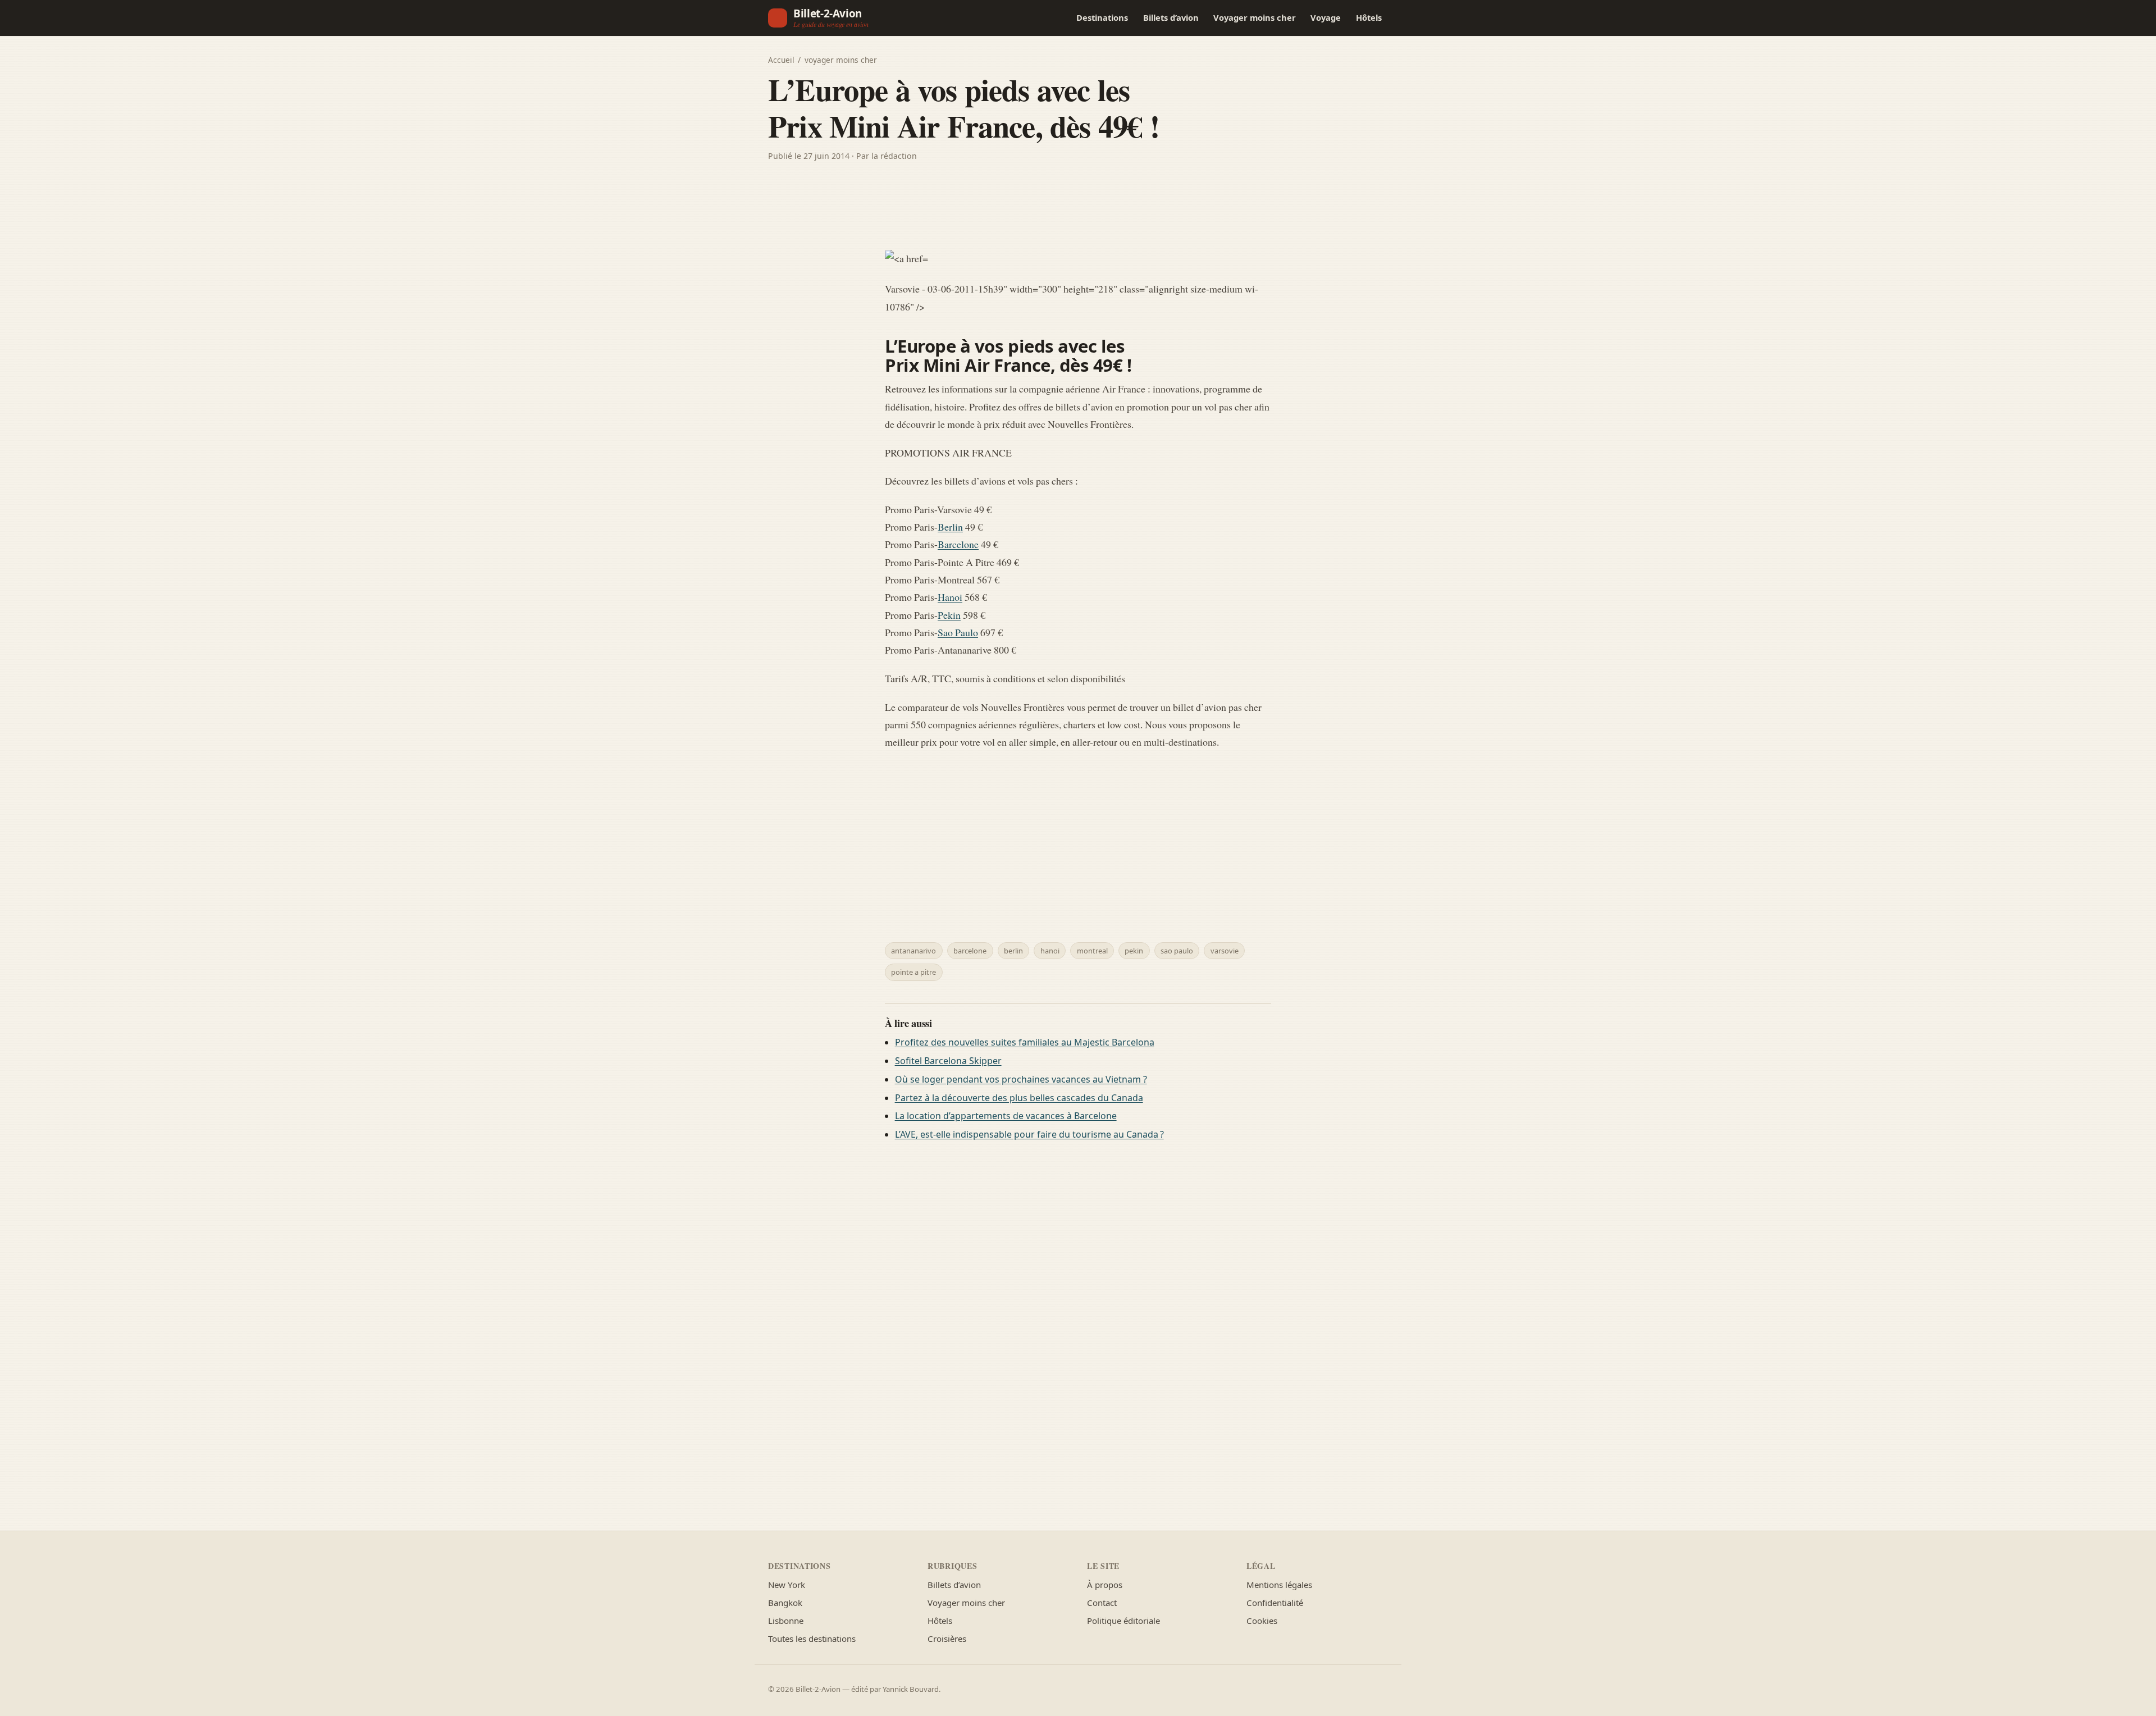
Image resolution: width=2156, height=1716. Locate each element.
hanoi (1050, 951)
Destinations (1102, 17)
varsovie (1225, 951)
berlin (1013, 951)
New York (787, 1585)
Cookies (1262, 1621)
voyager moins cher (841, 60)
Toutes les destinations (812, 1639)
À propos (1105, 1585)
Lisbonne (786, 1621)
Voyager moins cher (1255, 17)
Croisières (947, 1639)
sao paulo (1177, 951)
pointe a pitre (913, 972)
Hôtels (1369, 17)
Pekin (949, 615)
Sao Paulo (958, 632)
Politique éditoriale (1123, 1621)
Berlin (950, 527)
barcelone (970, 951)
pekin (1134, 951)
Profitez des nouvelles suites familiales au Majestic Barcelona (1025, 1042)
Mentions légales (1279, 1585)
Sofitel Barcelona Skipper (948, 1061)
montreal (1092, 951)
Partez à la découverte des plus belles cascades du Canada (1019, 1098)
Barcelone (958, 544)
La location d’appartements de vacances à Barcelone (1006, 1116)
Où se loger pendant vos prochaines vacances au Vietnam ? (1021, 1079)
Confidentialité (1275, 1603)
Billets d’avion (1171, 17)
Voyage (1326, 17)
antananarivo (913, 951)
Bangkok (785, 1603)
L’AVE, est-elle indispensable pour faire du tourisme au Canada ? (1029, 1134)
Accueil (781, 60)
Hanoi (950, 597)
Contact (1102, 1603)
